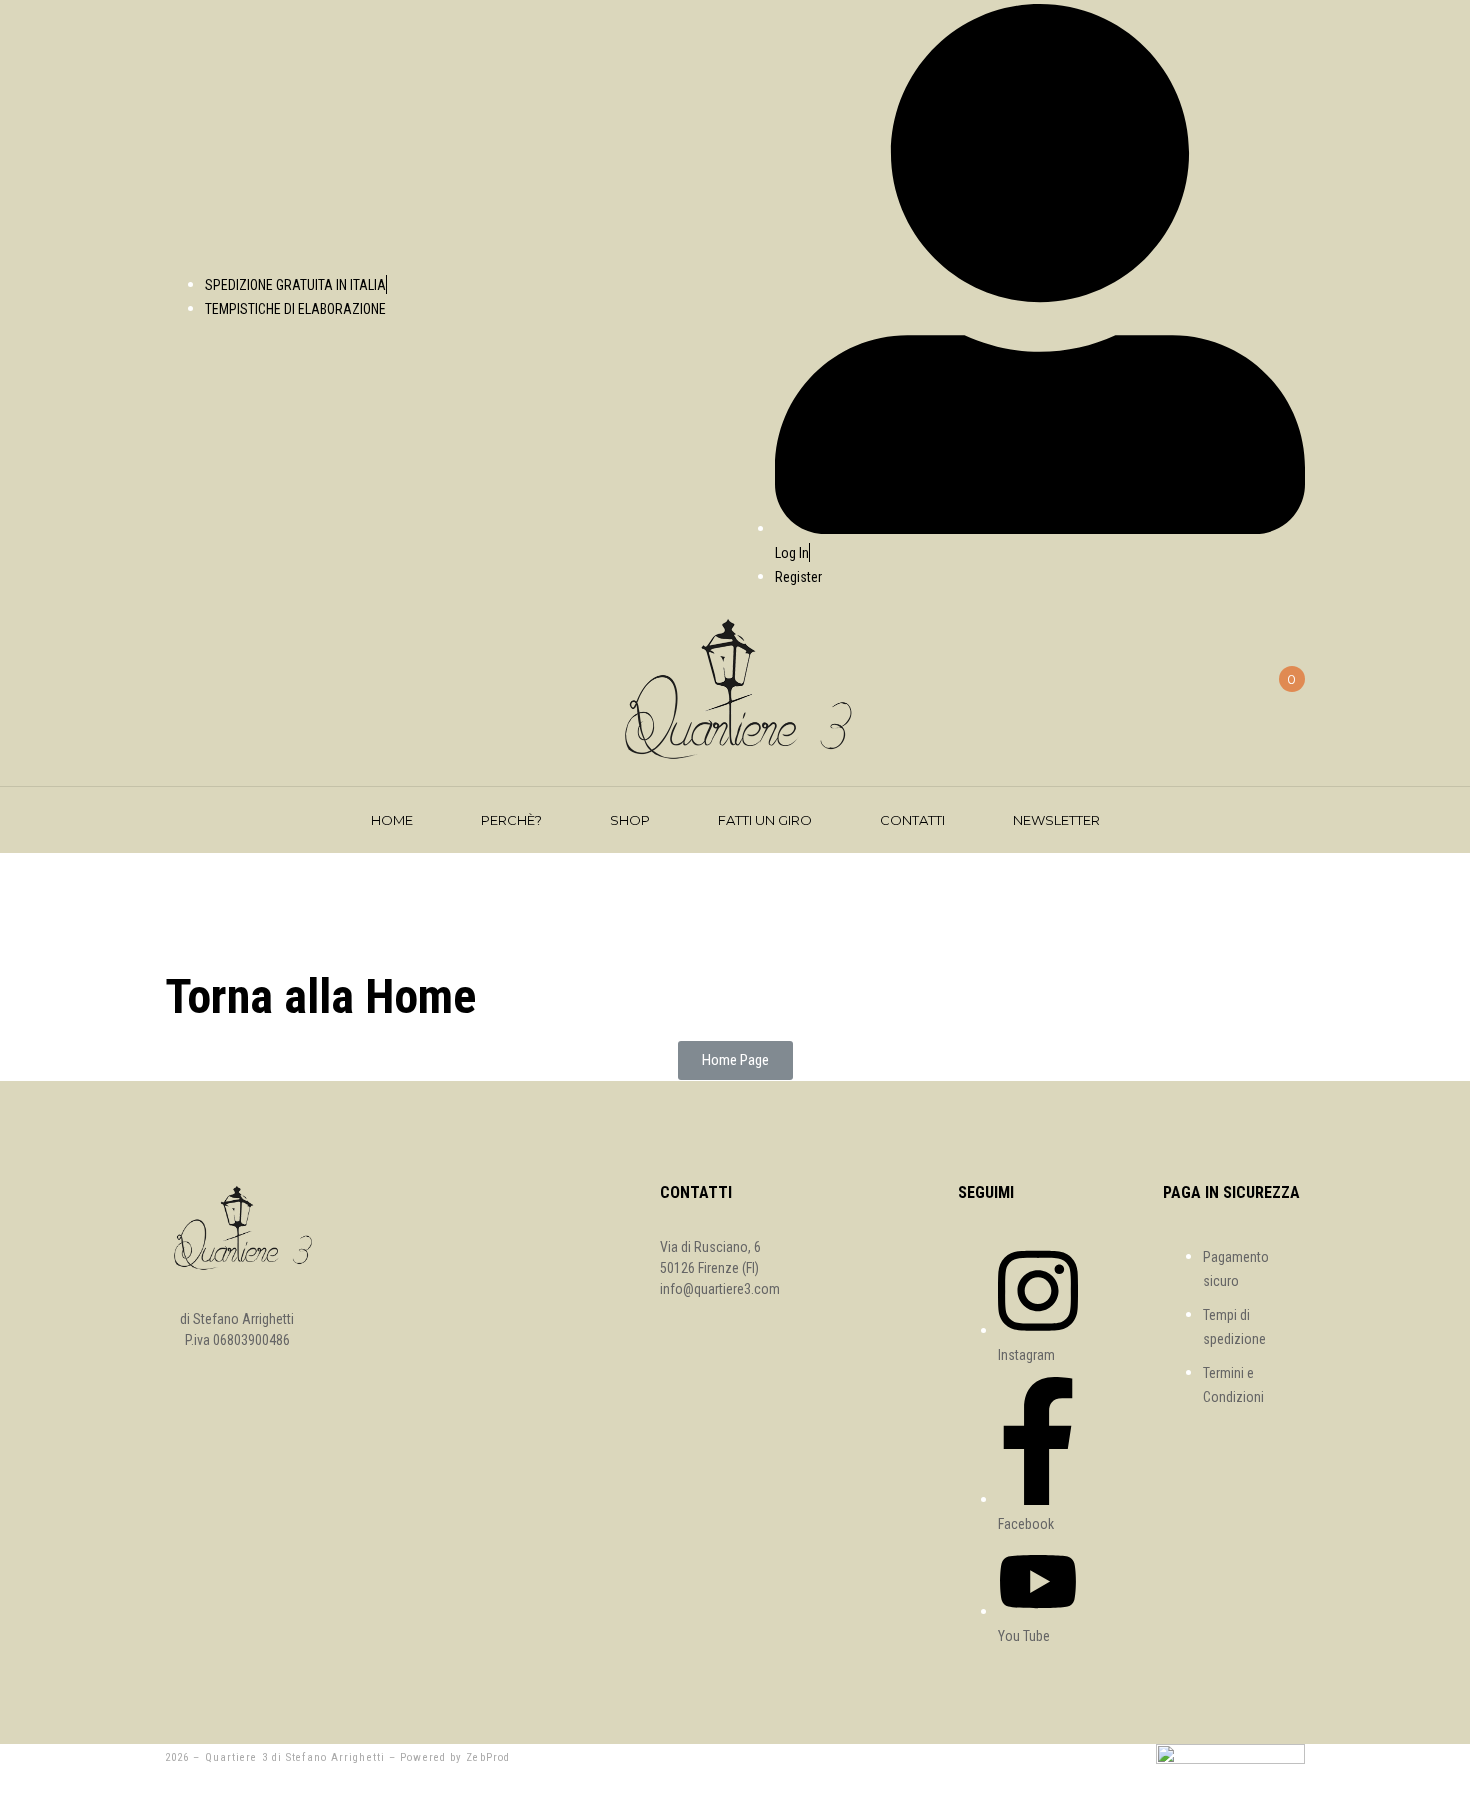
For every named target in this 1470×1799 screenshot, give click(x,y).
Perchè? (511, 820)
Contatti (912, 820)
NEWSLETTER (1056, 820)
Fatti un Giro (765, 820)
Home (392, 820)
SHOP (630, 820)
